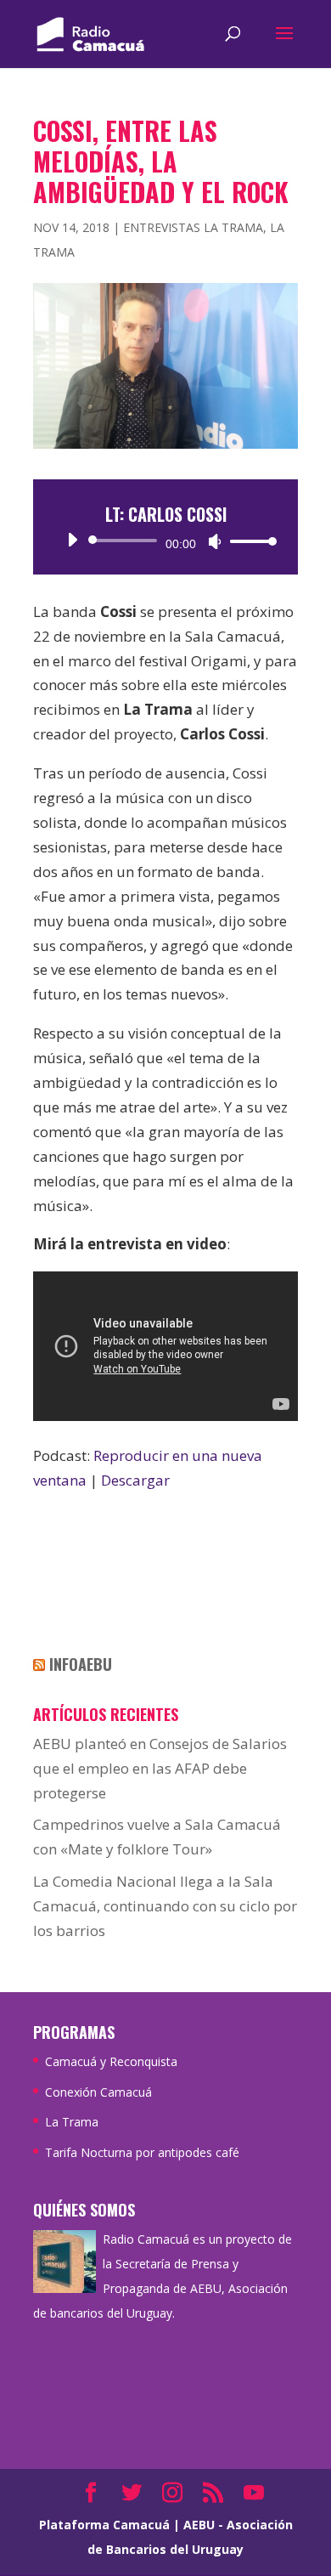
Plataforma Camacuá (104, 2525)
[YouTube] (254, 2494)
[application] (165, 541)
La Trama (72, 2122)
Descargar (135, 1480)
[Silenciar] (215, 541)
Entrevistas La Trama (193, 227)
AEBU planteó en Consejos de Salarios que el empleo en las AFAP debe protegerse (160, 1768)
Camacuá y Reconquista (111, 2061)
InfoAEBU (81, 1664)
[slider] (249, 541)
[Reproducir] (72, 540)
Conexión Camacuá (98, 2092)
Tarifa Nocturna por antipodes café (142, 2152)
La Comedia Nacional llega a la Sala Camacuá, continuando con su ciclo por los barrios (165, 1906)
